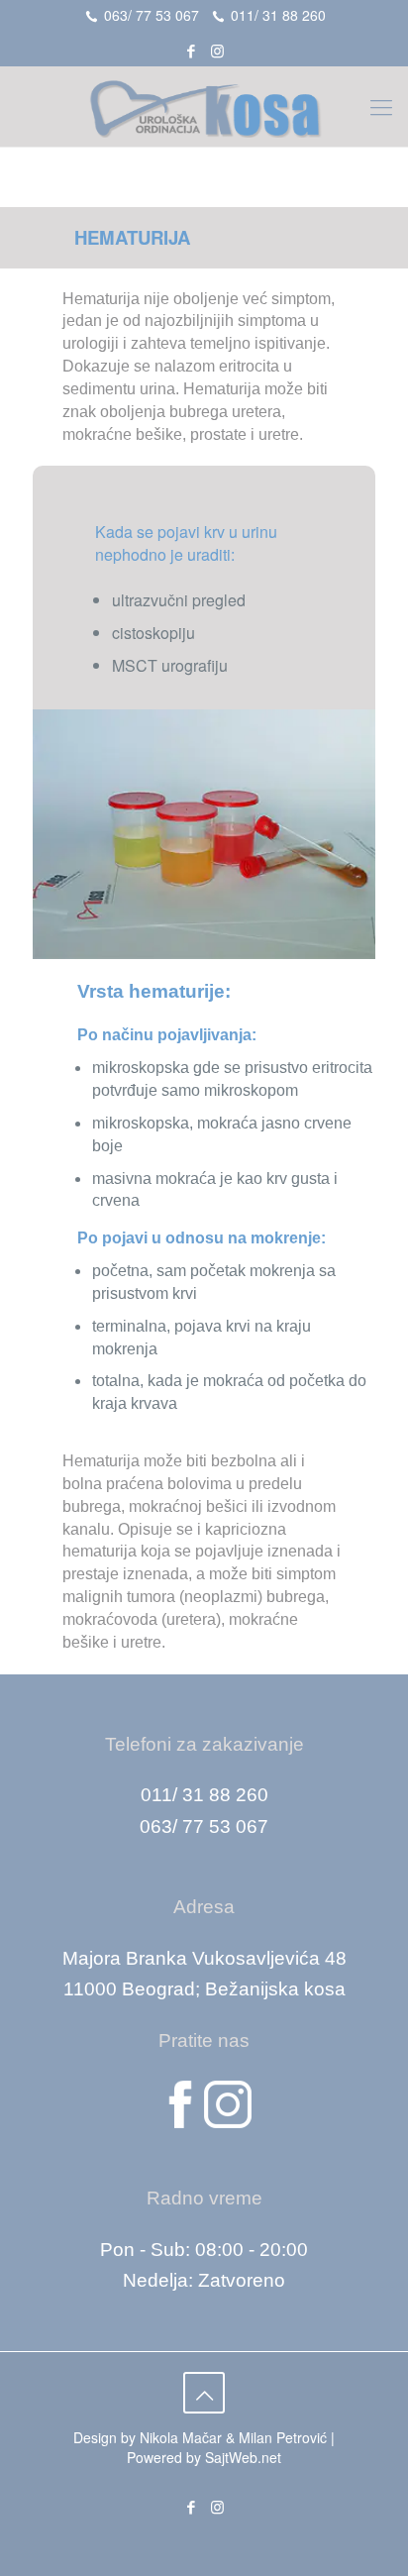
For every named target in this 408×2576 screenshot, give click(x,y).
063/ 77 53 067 (152, 15)
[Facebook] (192, 50)
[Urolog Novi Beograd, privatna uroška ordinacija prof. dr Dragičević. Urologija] (204, 106)
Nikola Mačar (181, 2437)
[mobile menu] (381, 106)
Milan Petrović (283, 2437)
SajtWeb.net (243, 2457)
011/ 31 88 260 (278, 15)
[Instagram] (217, 50)
